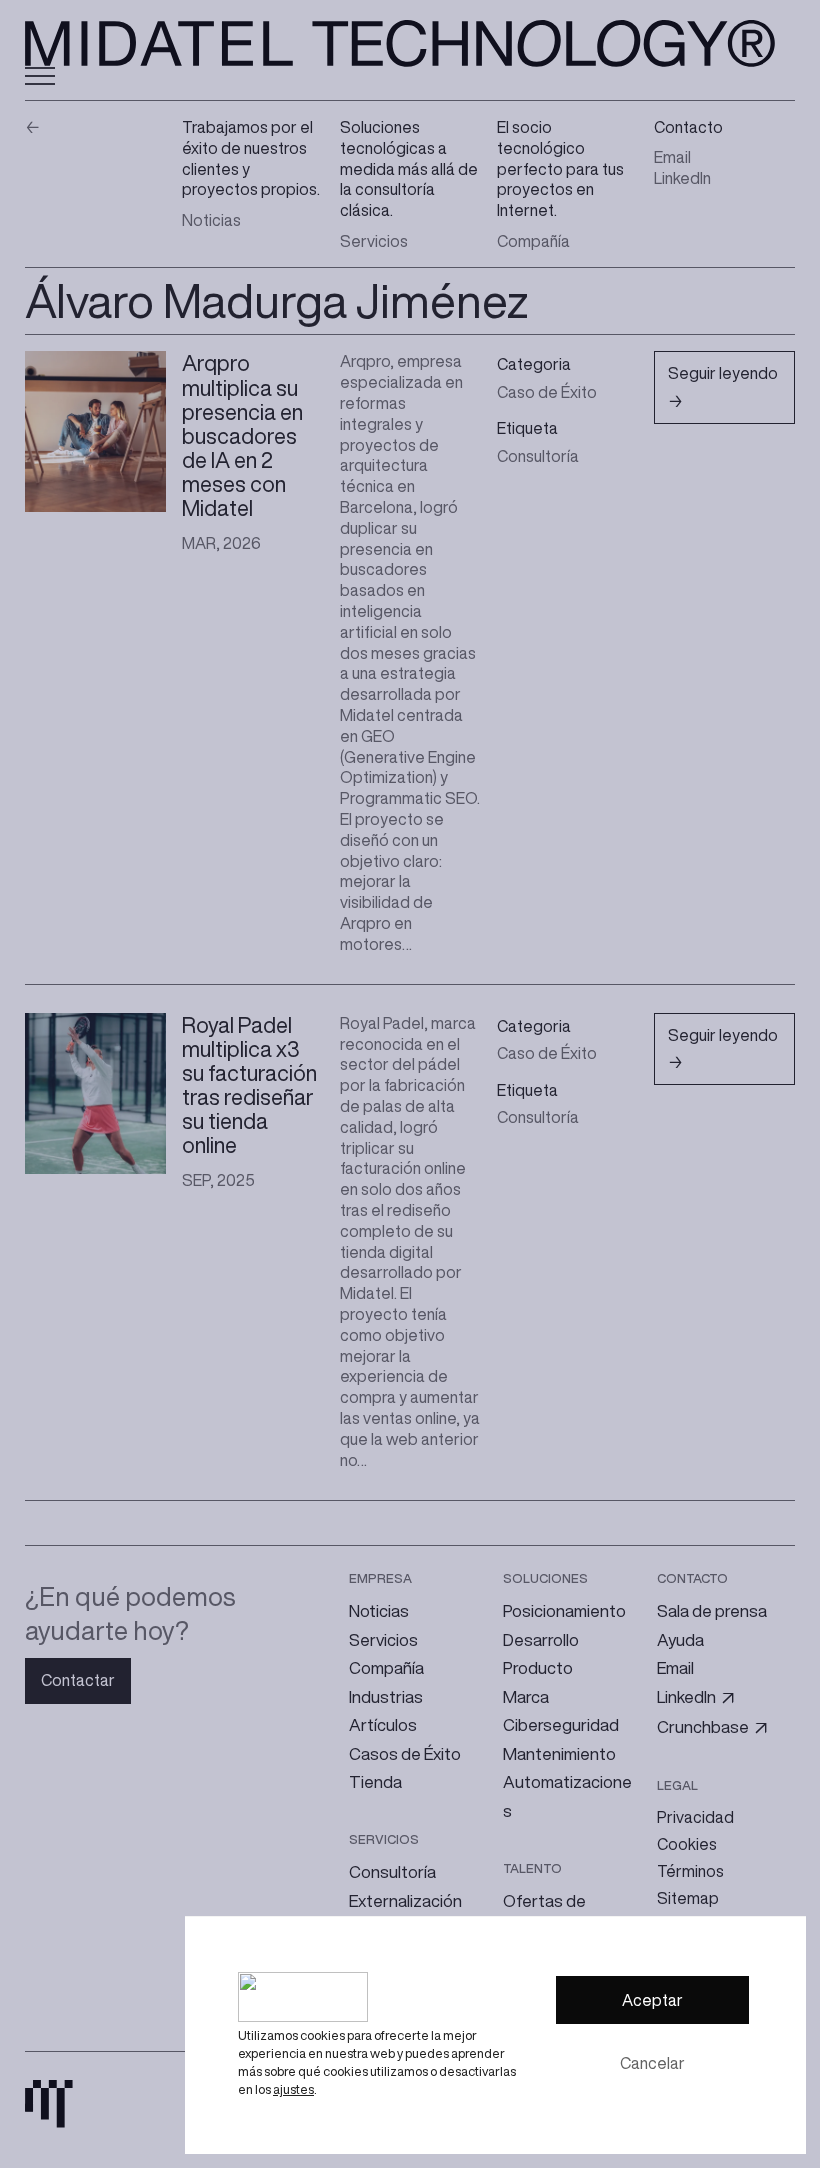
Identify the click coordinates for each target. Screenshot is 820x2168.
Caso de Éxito (547, 392)
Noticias (211, 220)
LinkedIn (682, 178)
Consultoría (538, 456)
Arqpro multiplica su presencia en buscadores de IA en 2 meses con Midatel (242, 435)
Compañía (533, 241)
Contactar (78, 1680)
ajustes (293, 2089)
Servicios (374, 241)
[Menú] (40, 76)
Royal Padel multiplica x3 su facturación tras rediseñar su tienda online (249, 1085)
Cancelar (652, 2063)
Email (672, 157)
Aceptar (652, 2000)
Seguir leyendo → (723, 394)
